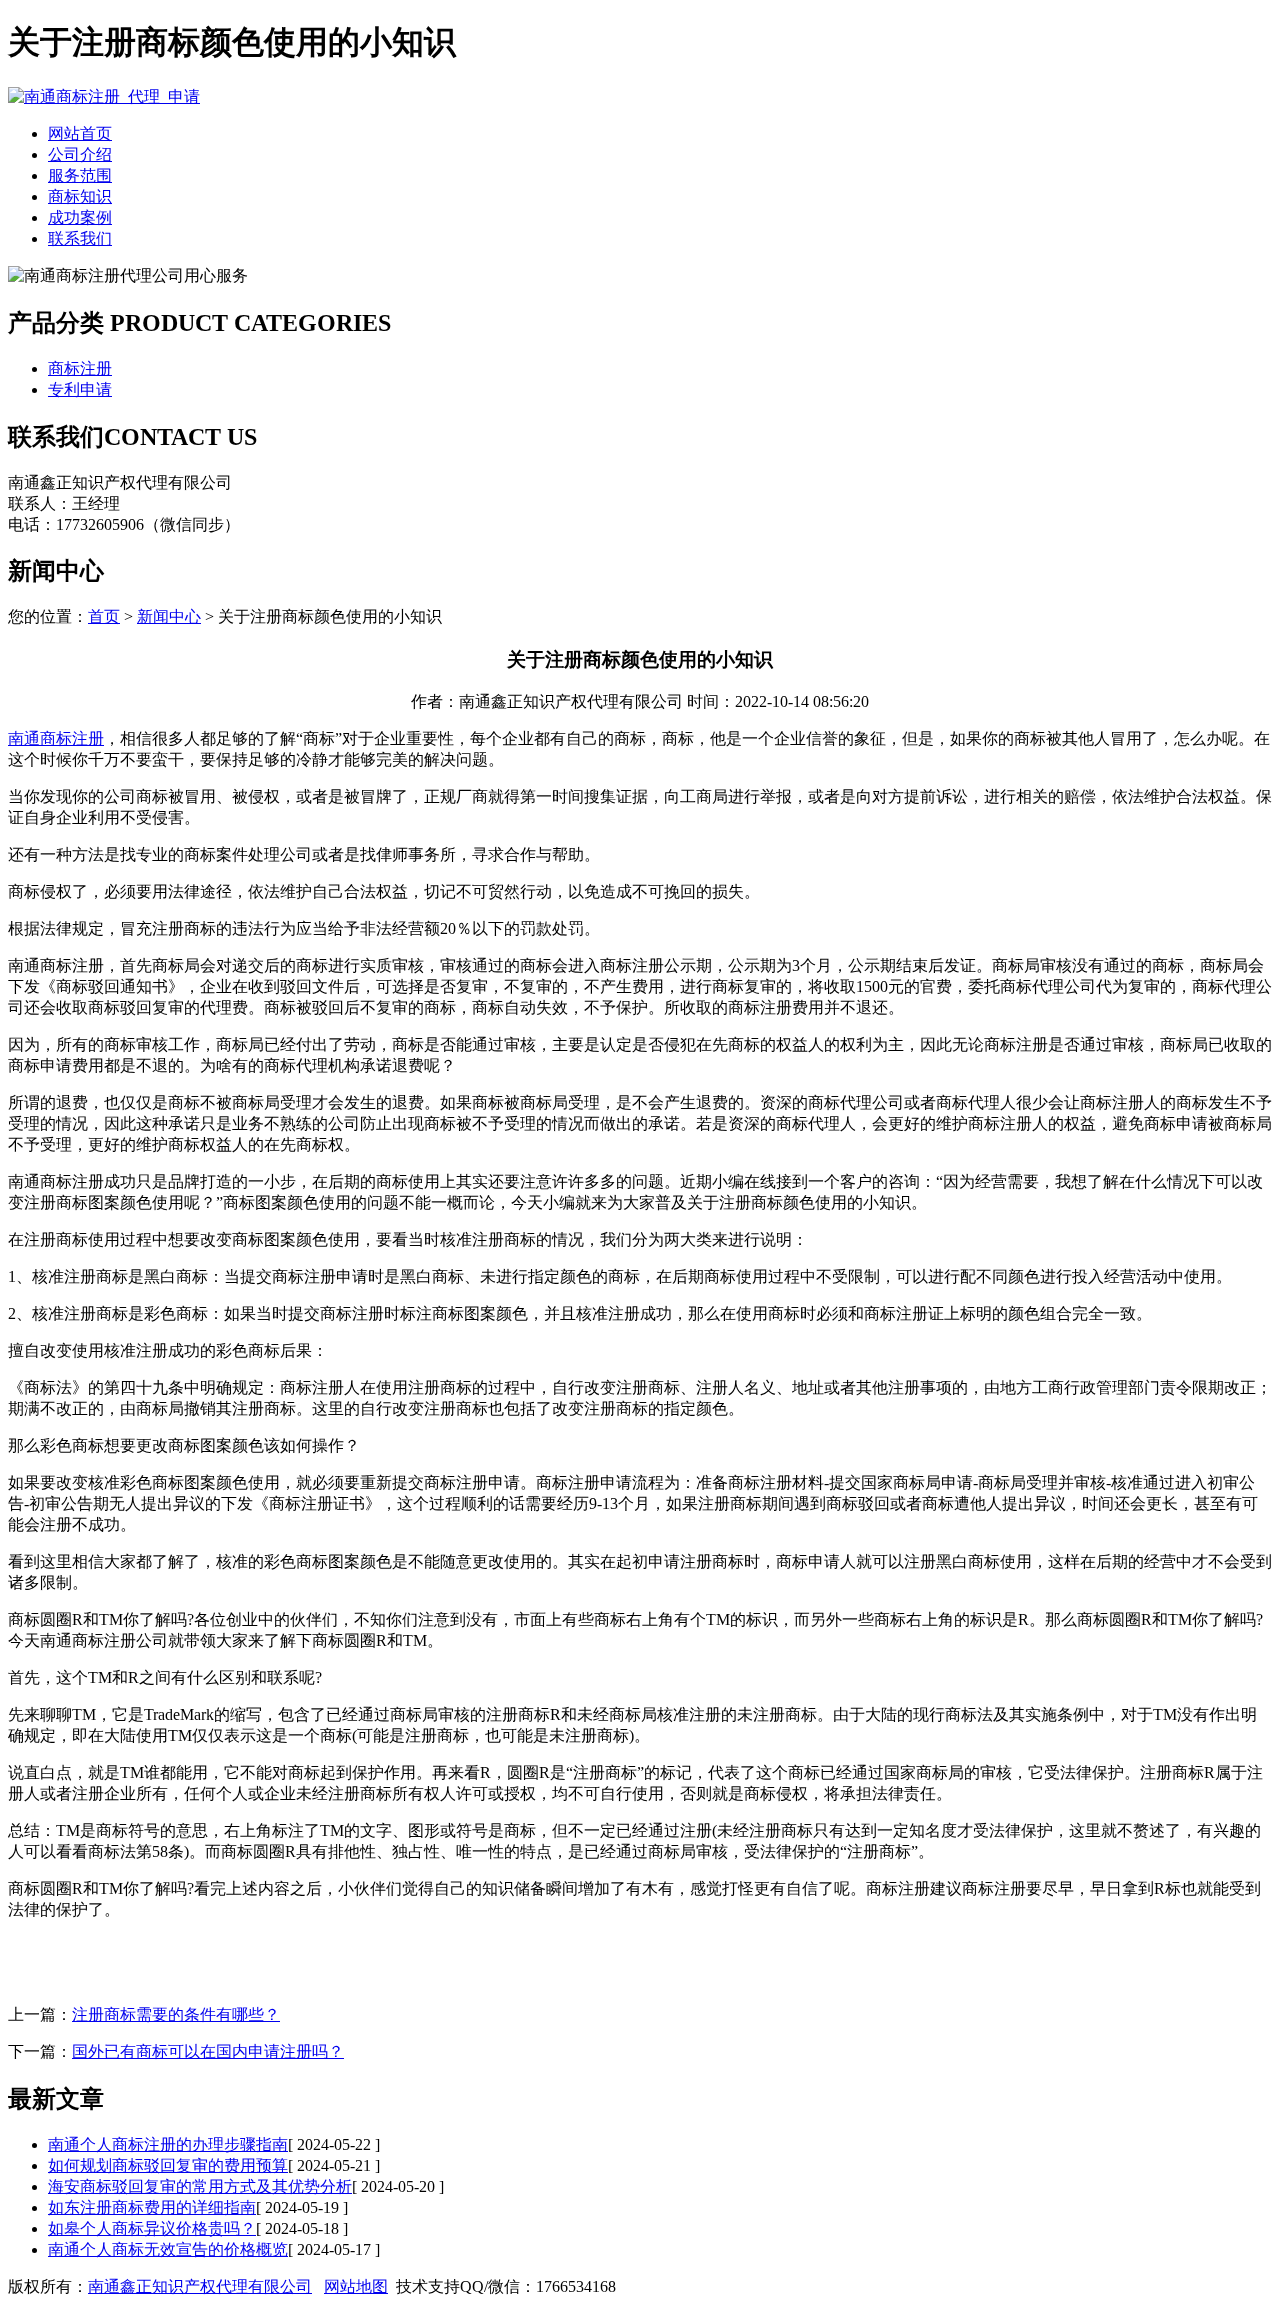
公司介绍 (80, 154)
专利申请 (80, 389)
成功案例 (80, 217)
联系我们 (80, 238)
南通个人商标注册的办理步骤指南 (168, 2144)
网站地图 (356, 2286)
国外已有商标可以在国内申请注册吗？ (208, 2051)
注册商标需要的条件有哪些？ (176, 2014)
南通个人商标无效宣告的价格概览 (168, 2249)
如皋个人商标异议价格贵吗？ (152, 2228)
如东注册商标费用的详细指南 (152, 2207)
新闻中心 (169, 616)
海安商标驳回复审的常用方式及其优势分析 (200, 2186)
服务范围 (80, 175)
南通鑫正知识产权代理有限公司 (200, 2286)
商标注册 (80, 368)
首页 (104, 616)
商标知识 (80, 196)
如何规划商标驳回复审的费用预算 (168, 2165)
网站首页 (80, 133)
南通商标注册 (56, 738)
